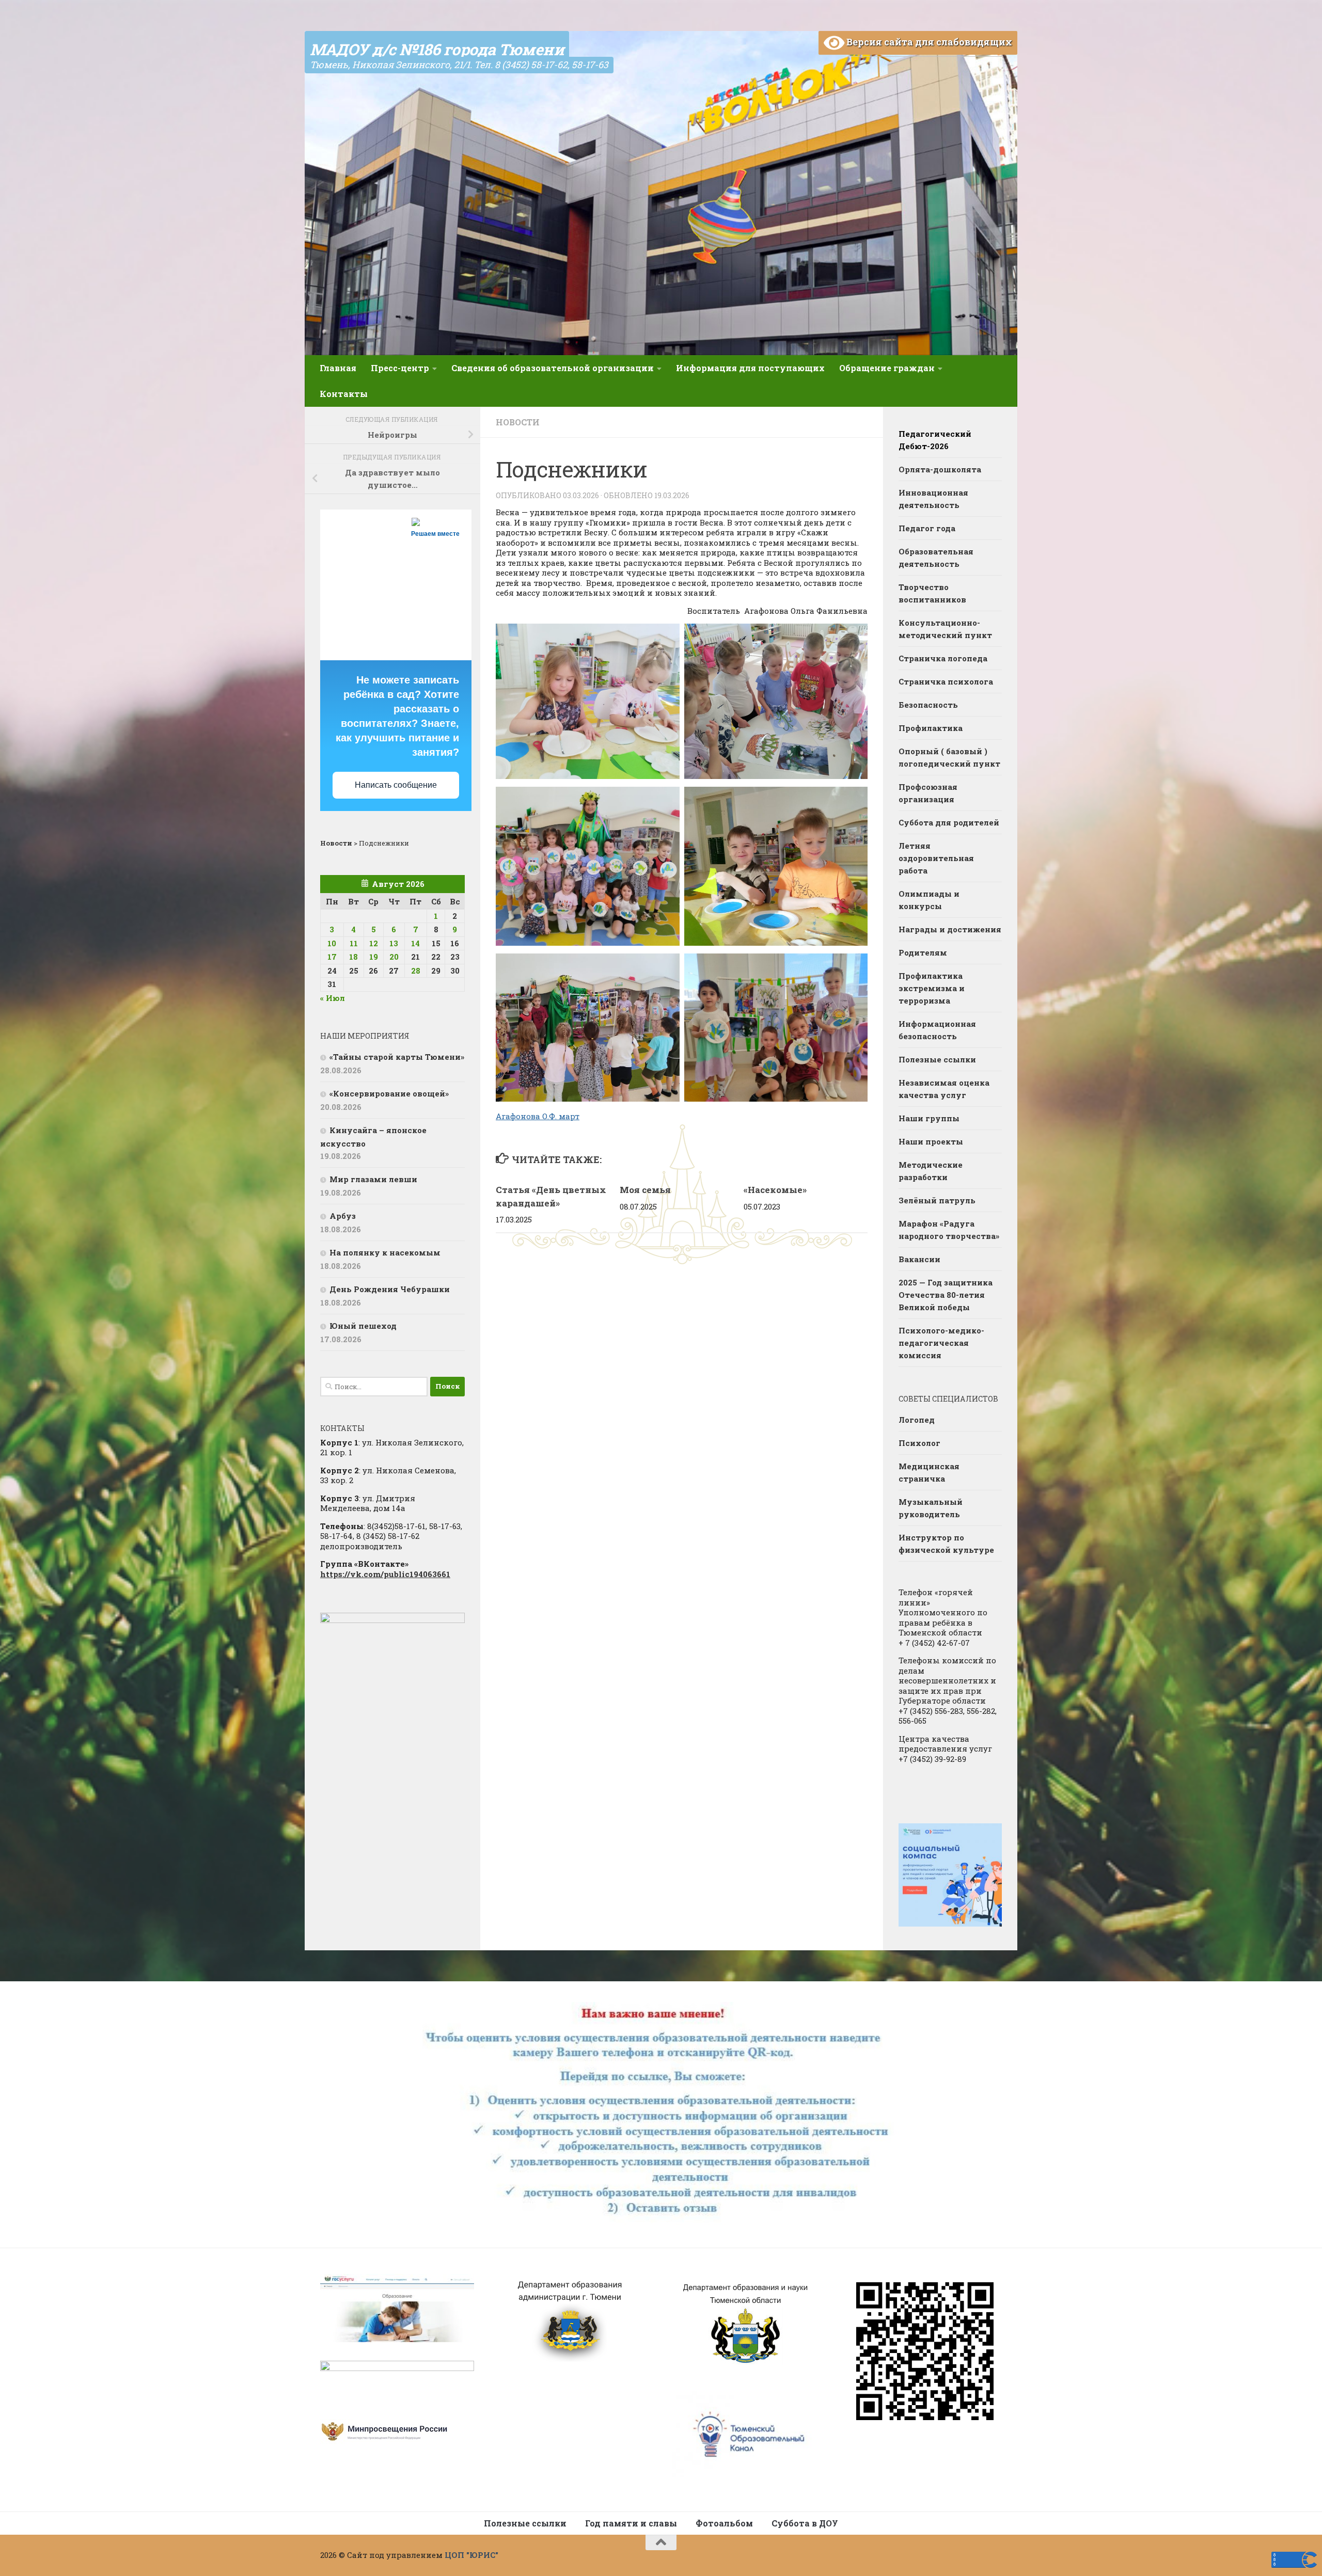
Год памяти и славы (631, 2523)
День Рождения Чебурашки (390, 1289)
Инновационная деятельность (933, 499)
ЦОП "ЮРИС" (471, 2555)
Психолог (919, 1443)
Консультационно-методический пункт (945, 629)
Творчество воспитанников (932, 593)
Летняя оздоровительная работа (936, 858)
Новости (518, 422)
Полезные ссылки (937, 1059)
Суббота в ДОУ (805, 2523)
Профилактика (931, 728)
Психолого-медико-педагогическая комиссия (941, 1343)
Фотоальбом (724, 2523)
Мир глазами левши (373, 1179)
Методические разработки (931, 1171)
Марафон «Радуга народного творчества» (949, 1230)
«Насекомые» (775, 1190)
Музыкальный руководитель (931, 1508)
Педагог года (927, 528)
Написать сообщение (396, 785)
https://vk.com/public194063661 (385, 1574)
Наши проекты (931, 1141)
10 (332, 943)
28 (416, 971)
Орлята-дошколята (940, 469)
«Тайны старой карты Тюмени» (397, 1057)
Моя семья (645, 1190)
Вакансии (919, 1259)
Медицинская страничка (929, 1472)
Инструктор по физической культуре (946, 1544)
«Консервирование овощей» (389, 1093)
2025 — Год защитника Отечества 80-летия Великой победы (946, 1295)
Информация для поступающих (750, 368)
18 (353, 957)
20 (394, 957)
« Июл (333, 998)
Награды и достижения (950, 929)
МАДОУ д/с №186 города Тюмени (437, 49)
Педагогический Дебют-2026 (935, 440)
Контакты (344, 394)
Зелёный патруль (937, 1200)
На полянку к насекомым (385, 1252)
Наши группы (929, 1118)
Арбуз (343, 1216)
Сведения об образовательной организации (553, 368)
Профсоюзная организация (928, 793)
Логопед (917, 1420)
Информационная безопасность (937, 1030)
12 (374, 943)
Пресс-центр (400, 368)
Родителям (923, 952)
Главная (338, 368)
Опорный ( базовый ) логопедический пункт (949, 757)
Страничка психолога (946, 681)
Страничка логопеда (943, 658)
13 (394, 943)
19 (374, 957)
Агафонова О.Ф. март (538, 1116)
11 (354, 943)
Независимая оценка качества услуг (944, 1089)
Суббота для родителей (949, 822)
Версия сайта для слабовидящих (928, 42)
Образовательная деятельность (936, 558)
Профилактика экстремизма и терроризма (932, 988)
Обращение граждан (887, 368)
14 (415, 943)
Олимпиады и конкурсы (929, 900)
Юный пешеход (363, 1326)
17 (332, 957)
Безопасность (928, 705)
